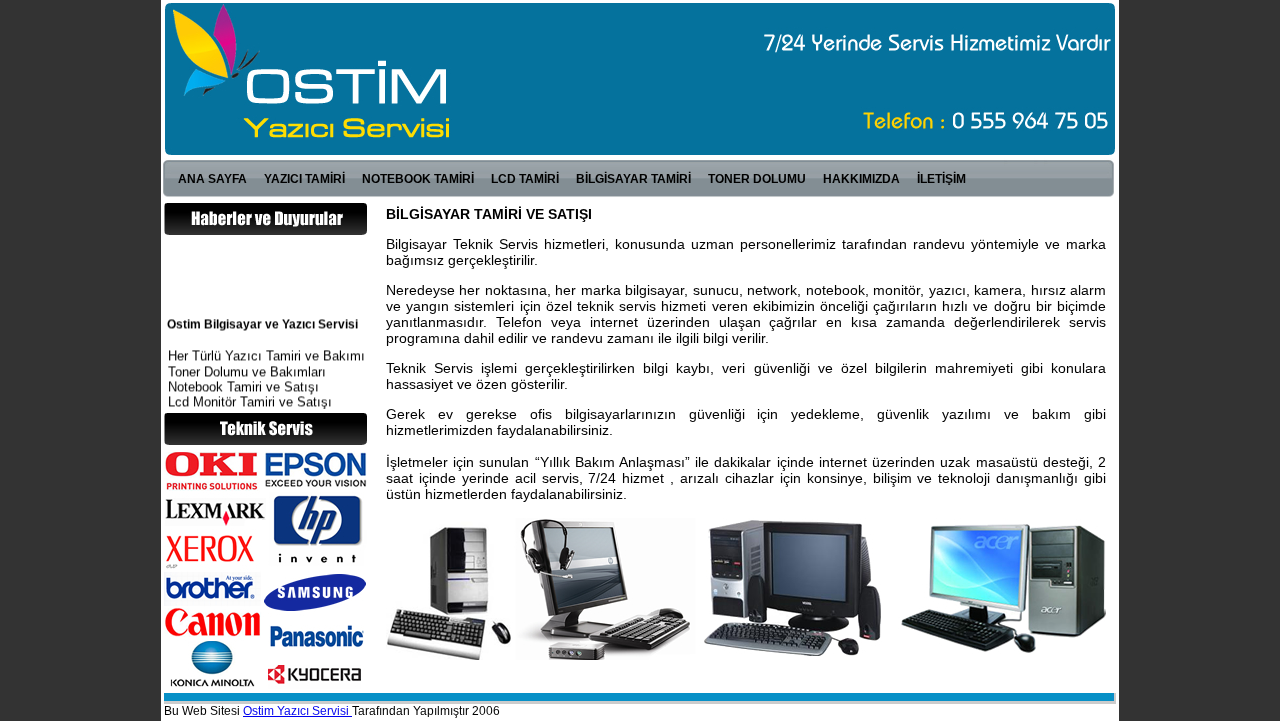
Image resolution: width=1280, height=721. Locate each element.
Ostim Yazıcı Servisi (297, 711)
